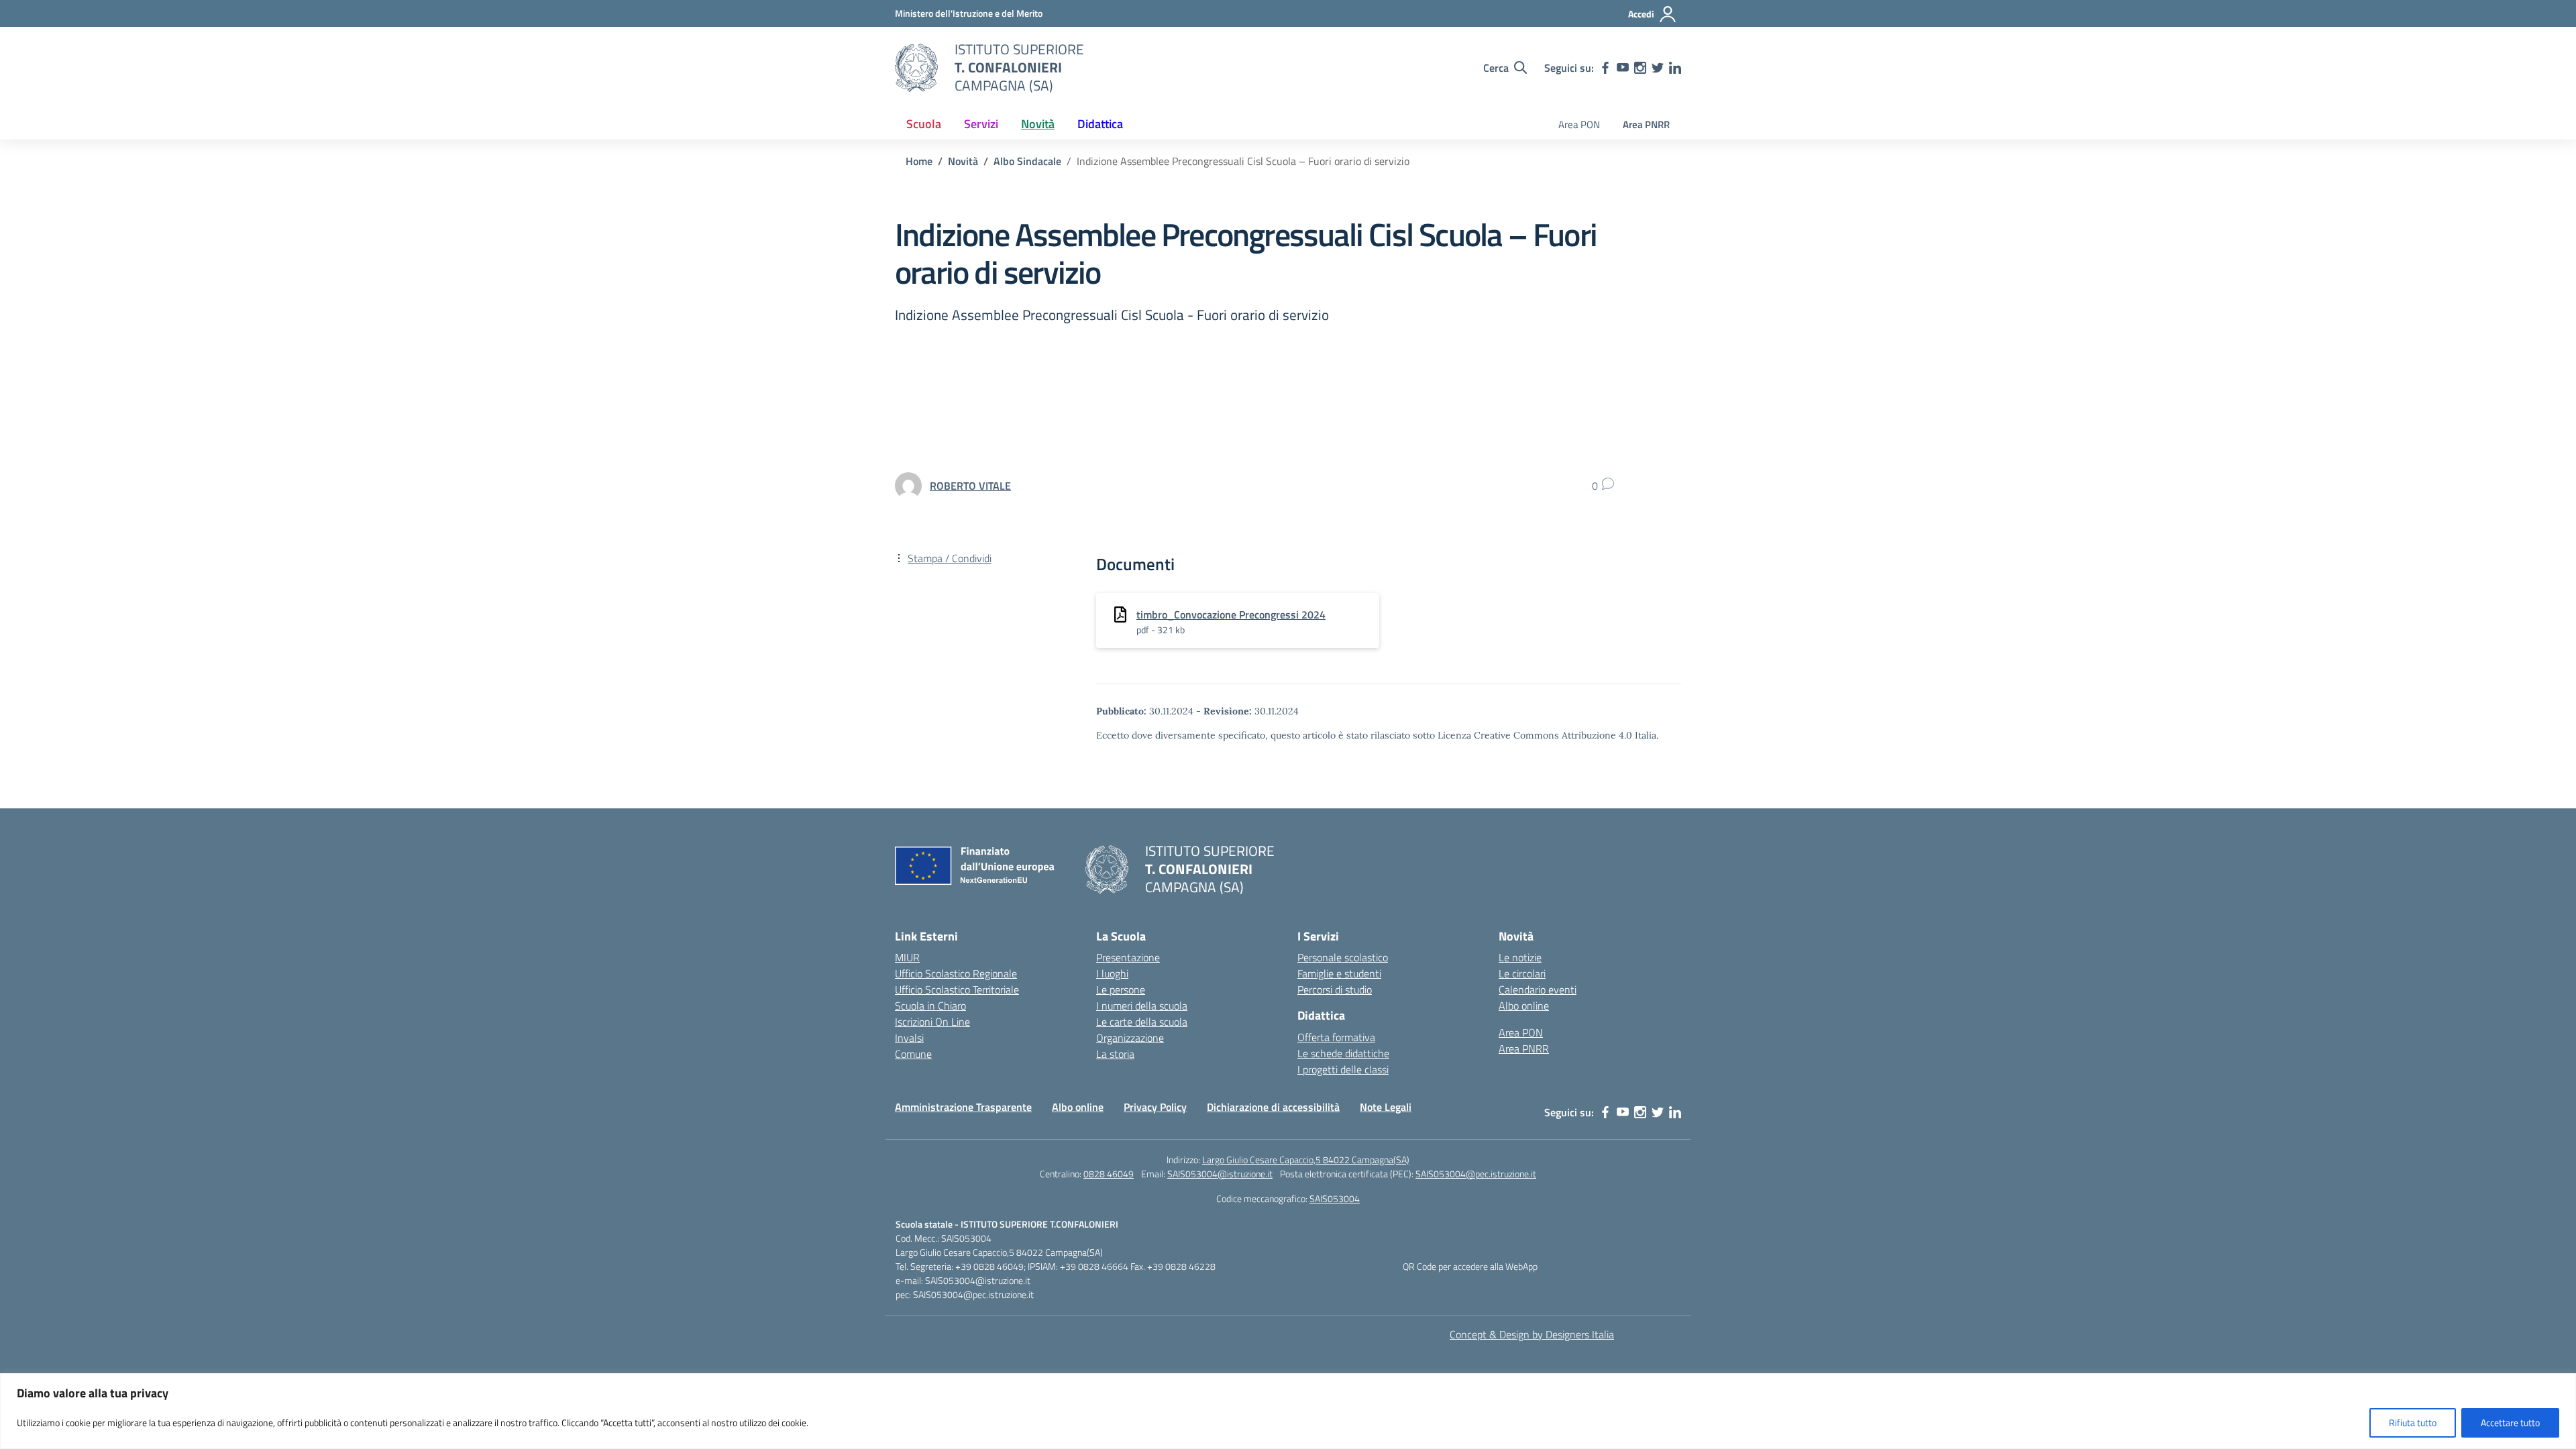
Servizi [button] (981, 124)
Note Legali (1386, 1107)
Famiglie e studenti (1339, 973)
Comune (913, 1054)
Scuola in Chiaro (930, 1006)
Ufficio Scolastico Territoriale (957, 989)
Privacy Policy (1155, 1107)
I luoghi (1112, 973)
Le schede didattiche (1343, 1053)
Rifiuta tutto (2413, 1423)
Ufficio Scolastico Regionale (956, 973)
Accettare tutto (2510, 1423)
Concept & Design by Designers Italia (1532, 1334)
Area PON (1579, 124)
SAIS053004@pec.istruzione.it (1476, 1174)
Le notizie (1520, 957)
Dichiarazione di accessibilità (1273, 1107)
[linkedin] (1675, 68)
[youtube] (1623, 68)
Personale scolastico (1343, 957)
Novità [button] (1038, 124)
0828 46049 (1109, 1174)
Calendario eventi (1538, 989)
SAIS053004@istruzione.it (1220, 1174)
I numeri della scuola (1142, 1006)
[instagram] (1640, 68)
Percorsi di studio (1335, 989)
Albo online (1524, 1006)
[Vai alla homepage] (916, 68)
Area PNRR (1646, 124)
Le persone (1121, 989)
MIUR (907, 957)
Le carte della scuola (1142, 1022)
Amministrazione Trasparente (963, 1107)
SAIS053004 (1335, 1198)
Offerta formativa (1336, 1037)
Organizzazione (1130, 1038)
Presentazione (1128, 957)
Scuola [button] (924, 124)
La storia (1115, 1054)
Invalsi (909, 1038)
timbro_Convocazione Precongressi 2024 (1231, 614)
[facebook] (1605, 68)
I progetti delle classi (1343, 1069)
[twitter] (1658, 68)
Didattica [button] (1100, 124)
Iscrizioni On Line (932, 1022)
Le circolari (1522, 973)
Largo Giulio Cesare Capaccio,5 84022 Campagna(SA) (1306, 1160)
